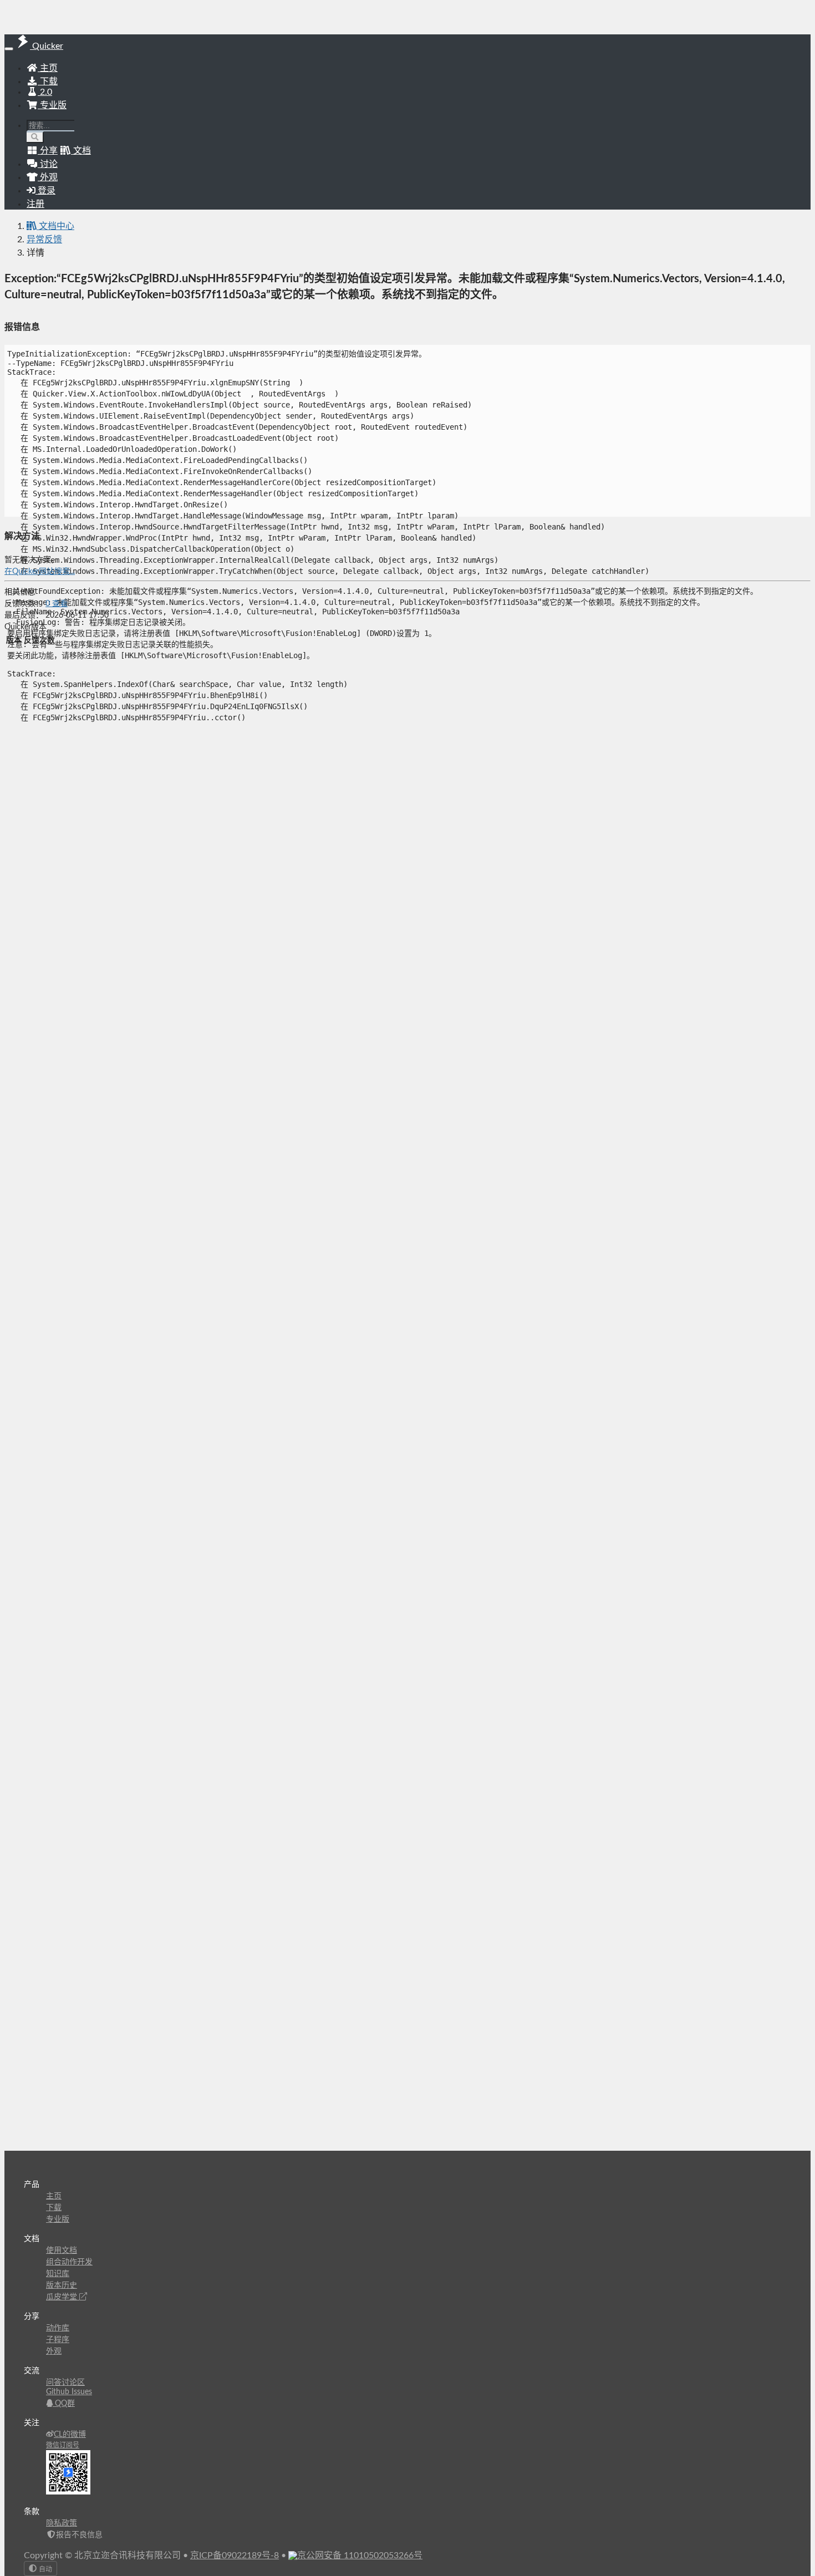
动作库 (58, 2328)
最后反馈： (24, 615)
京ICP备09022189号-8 (235, 2555)
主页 (48, 68)
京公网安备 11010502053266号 (360, 2555)
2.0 (45, 92)
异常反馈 (44, 240)
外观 (54, 2351)
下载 (48, 82)
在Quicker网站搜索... (40, 572)
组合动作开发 (69, 2262)
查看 (57, 604)
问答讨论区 (65, 2382)
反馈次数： (24, 604)
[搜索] (35, 137)
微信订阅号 (63, 2445)
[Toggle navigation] (9, 49)
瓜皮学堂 (63, 2297)
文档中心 (55, 226)
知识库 (58, 2274)
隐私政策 (62, 2523)
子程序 (58, 2340)
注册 (35, 204)
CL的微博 (70, 2435)
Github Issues (69, 2392)
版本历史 (62, 2285)
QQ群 (64, 2404)
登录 (45, 191)
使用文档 (62, 2251)
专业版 (52, 105)
